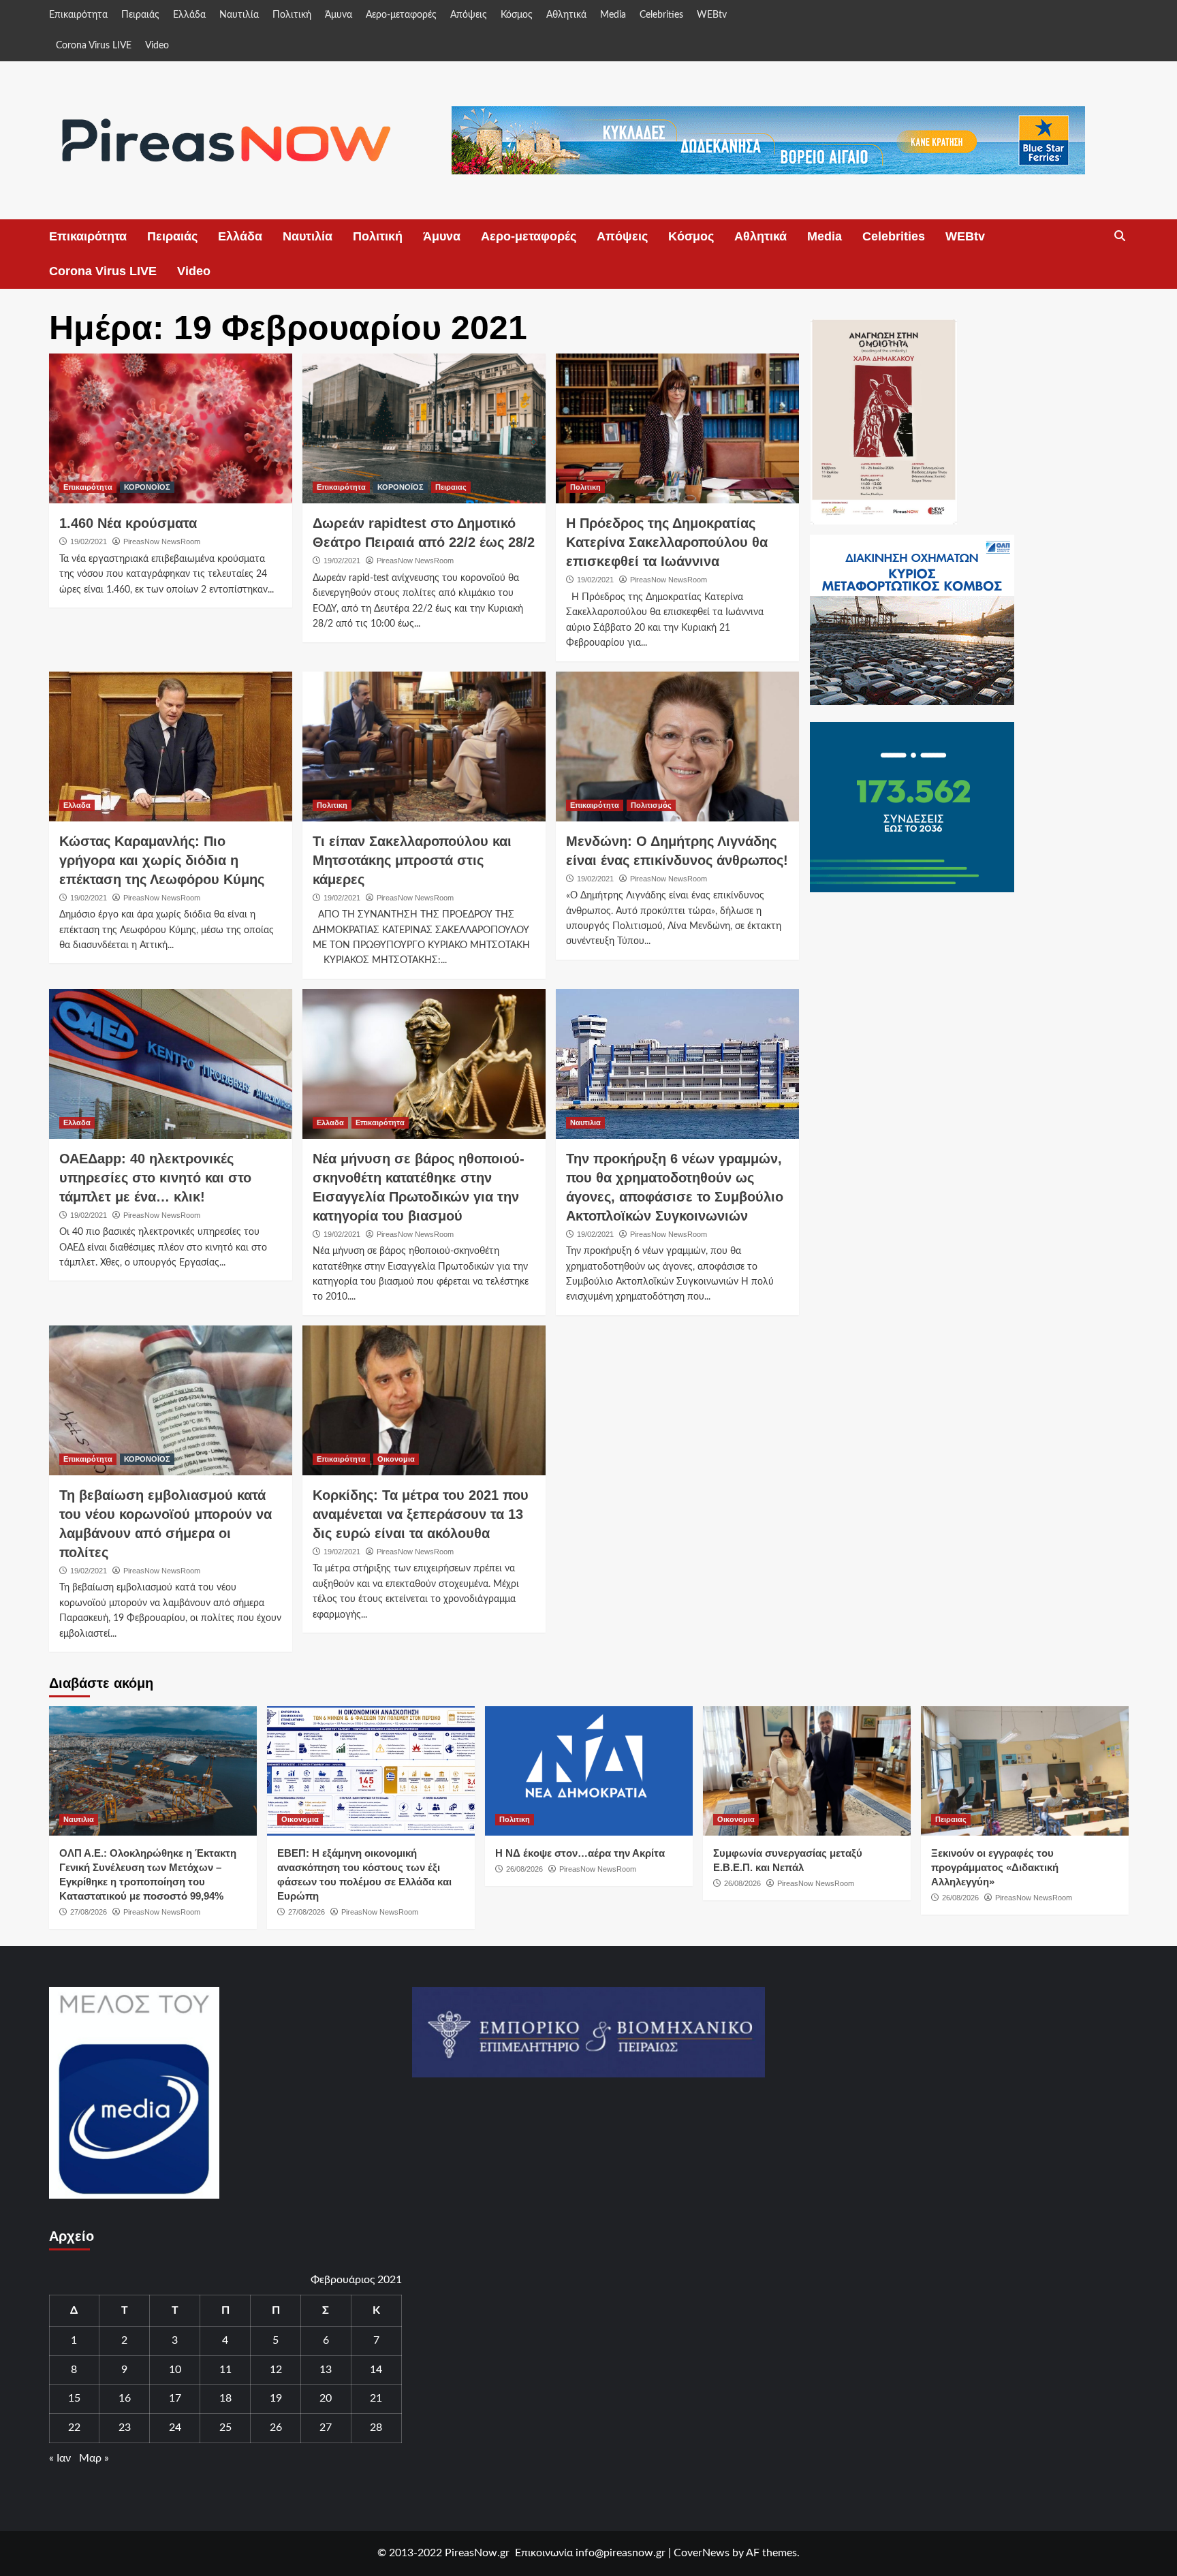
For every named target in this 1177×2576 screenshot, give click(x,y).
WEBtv (712, 15)
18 (225, 2398)
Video (157, 46)
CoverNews (702, 2553)
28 (376, 2428)
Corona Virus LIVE (94, 46)
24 (175, 2428)
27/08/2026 (89, 1912)
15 (74, 2398)
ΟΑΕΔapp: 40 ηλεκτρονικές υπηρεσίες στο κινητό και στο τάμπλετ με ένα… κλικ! (155, 1178)
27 (326, 2428)
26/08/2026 (524, 1869)
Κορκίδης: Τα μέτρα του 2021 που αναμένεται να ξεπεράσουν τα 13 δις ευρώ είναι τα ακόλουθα (421, 1514)
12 (276, 2370)
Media (613, 15)
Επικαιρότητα (78, 15)
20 (326, 2398)
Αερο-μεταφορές (401, 15)
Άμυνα (339, 15)
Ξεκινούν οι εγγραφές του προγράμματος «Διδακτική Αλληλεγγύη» (995, 1867)
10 (175, 2370)
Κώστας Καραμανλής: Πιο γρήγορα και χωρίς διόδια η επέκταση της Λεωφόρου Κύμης (162, 860)
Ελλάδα (189, 15)
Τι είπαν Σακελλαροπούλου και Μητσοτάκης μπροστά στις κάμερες (412, 860)
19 (276, 2398)
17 (175, 2398)
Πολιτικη (585, 487)
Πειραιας (451, 487)
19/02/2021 (89, 541)
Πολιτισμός (651, 805)
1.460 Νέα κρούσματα (128, 523)
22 (74, 2428)
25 (225, 2428)
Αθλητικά (566, 15)
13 (326, 2370)
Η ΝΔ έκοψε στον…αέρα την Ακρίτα (580, 1853)
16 (125, 2398)
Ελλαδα (77, 805)
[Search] (1120, 236)
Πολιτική (292, 15)
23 (125, 2428)
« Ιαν (60, 2458)
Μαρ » (94, 2458)
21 (376, 2398)
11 (225, 2370)
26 (276, 2428)
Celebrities (661, 15)
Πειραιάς (140, 15)
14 (376, 2370)
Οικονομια (396, 1459)
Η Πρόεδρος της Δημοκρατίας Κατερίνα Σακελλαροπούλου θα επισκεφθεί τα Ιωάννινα (667, 542)
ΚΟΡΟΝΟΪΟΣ (147, 487)
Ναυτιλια (585, 1122)
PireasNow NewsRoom (162, 541)
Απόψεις (469, 15)
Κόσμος (517, 15)
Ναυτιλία (239, 15)
